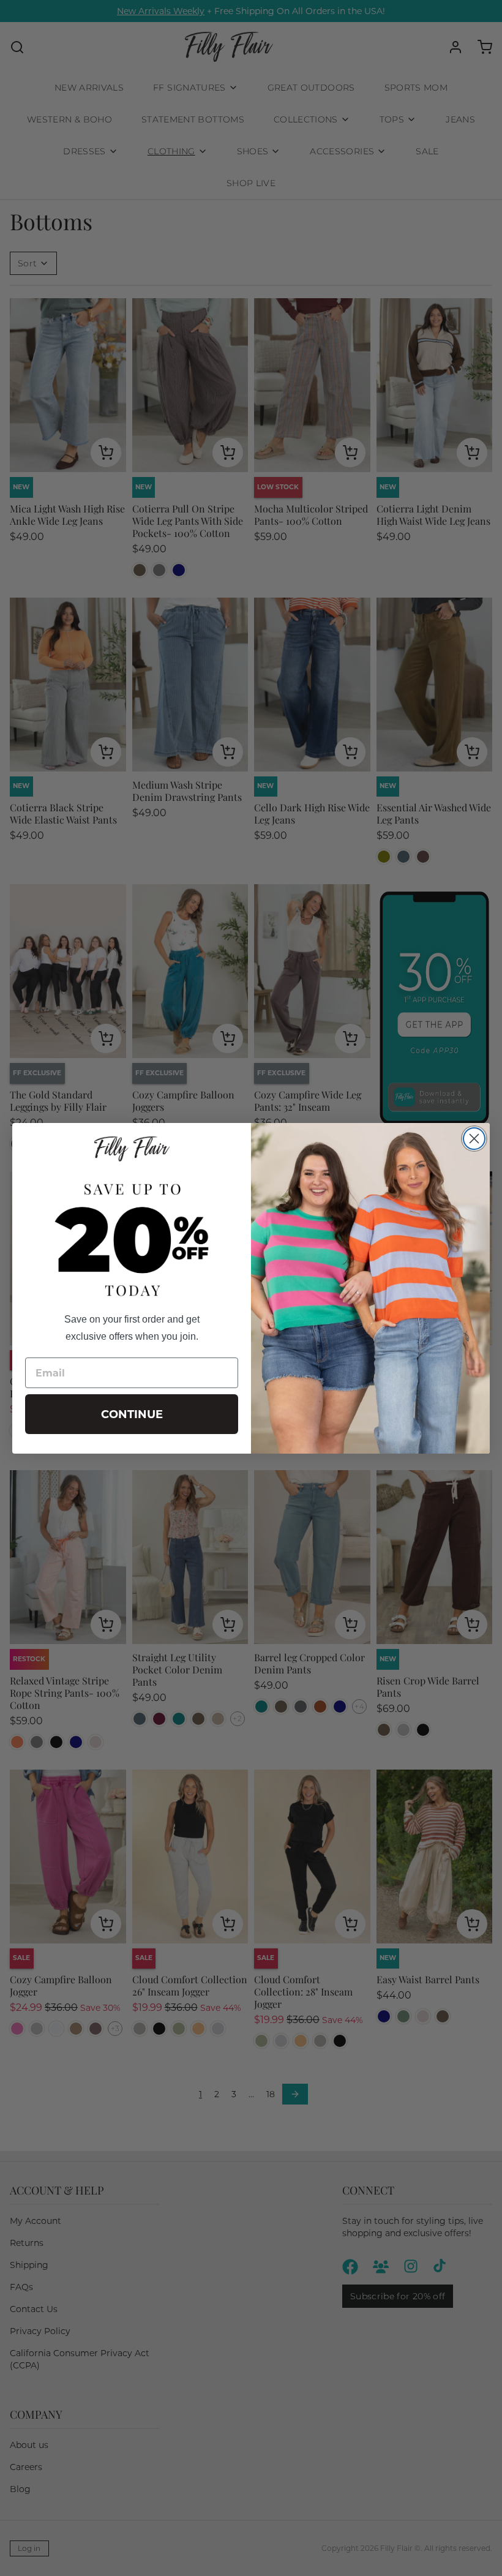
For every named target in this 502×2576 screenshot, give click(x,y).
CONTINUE (132, 1414)
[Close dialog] (474, 1139)
